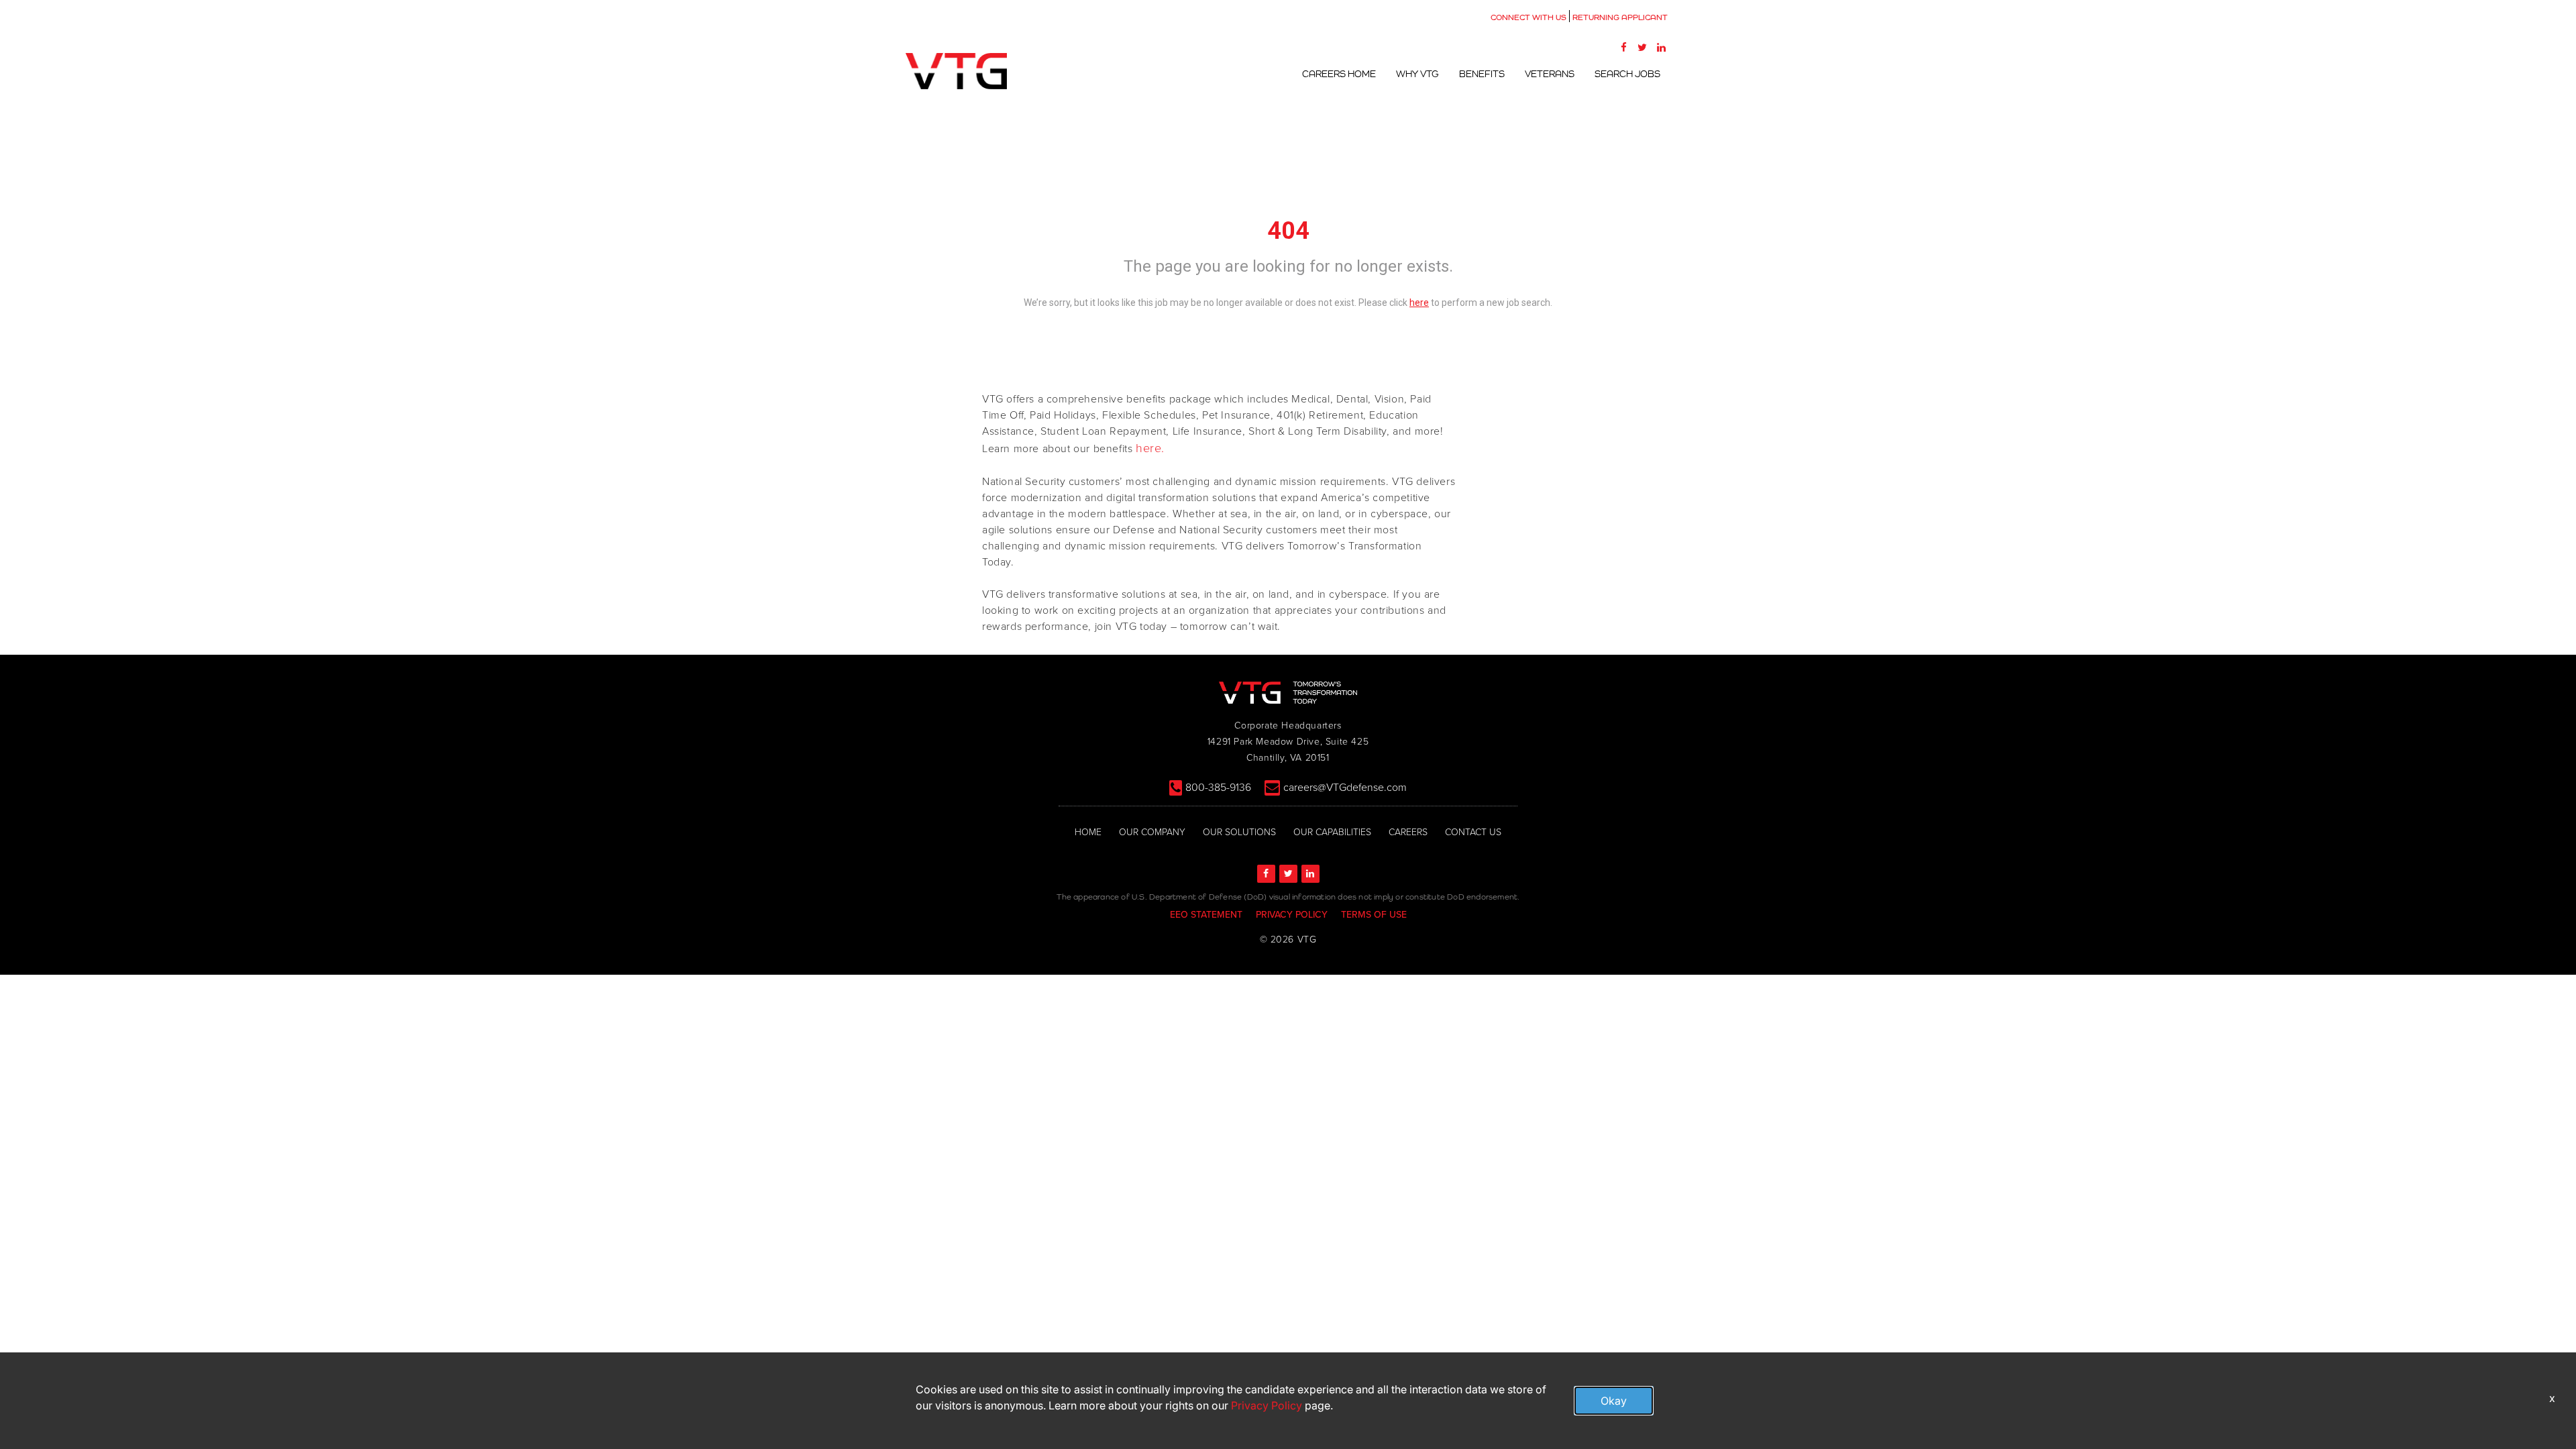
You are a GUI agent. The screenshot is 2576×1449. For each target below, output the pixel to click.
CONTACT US (1473, 832)
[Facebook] (1623, 47)
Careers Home (1339, 74)
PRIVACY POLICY (1292, 915)
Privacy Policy (1267, 1405)
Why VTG (1417, 74)
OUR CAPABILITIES (1332, 832)
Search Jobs (1627, 74)
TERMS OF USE (1374, 915)
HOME (1088, 832)
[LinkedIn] (1661, 47)
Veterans (1550, 74)
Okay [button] (1614, 1401)
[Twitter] (1642, 47)
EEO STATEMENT (1206, 915)
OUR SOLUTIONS (1239, 832)
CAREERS (1408, 832)
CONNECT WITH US (1528, 17)
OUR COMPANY (1152, 832)
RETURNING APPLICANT (1620, 17)
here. (1150, 448)
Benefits (1482, 74)
